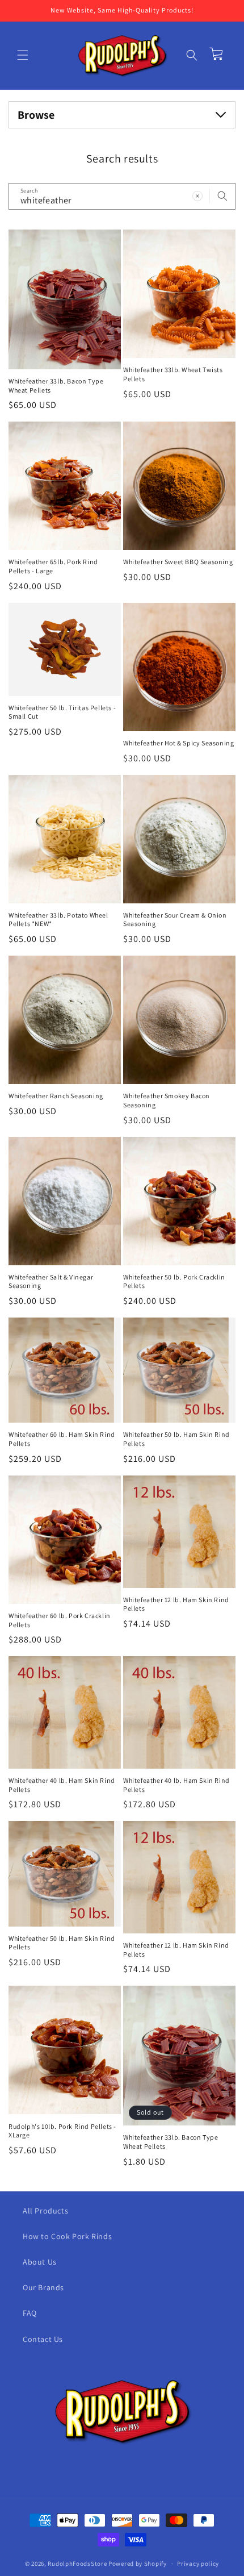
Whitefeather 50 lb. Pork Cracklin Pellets (174, 1281)
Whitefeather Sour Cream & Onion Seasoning (175, 920)
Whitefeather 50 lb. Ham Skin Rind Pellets (176, 1439)
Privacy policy (198, 2564)
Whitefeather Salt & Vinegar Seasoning (51, 1281)
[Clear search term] (197, 196)
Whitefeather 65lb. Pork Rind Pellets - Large (53, 566)
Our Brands (43, 2287)
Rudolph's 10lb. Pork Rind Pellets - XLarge (62, 2131)
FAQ (30, 2313)
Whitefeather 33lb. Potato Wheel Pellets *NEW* (58, 920)
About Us (40, 2262)
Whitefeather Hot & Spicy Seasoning (178, 743)
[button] (23, 55)
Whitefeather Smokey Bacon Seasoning (167, 1100)
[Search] (222, 196)
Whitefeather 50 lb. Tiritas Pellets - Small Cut (62, 712)
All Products (45, 2211)
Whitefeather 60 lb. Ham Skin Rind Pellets (62, 1439)
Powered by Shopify (138, 2564)
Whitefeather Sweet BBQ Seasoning (178, 562)
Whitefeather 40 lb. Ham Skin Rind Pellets (62, 1785)
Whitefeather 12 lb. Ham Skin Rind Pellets (176, 1604)
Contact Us (43, 2339)
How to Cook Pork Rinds (67, 2236)
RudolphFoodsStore (77, 2564)
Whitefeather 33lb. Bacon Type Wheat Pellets (56, 385)
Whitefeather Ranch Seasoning (56, 1096)
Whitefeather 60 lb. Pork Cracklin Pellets (60, 1620)
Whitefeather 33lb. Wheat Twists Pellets (173, 374)
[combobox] (122, 196)
